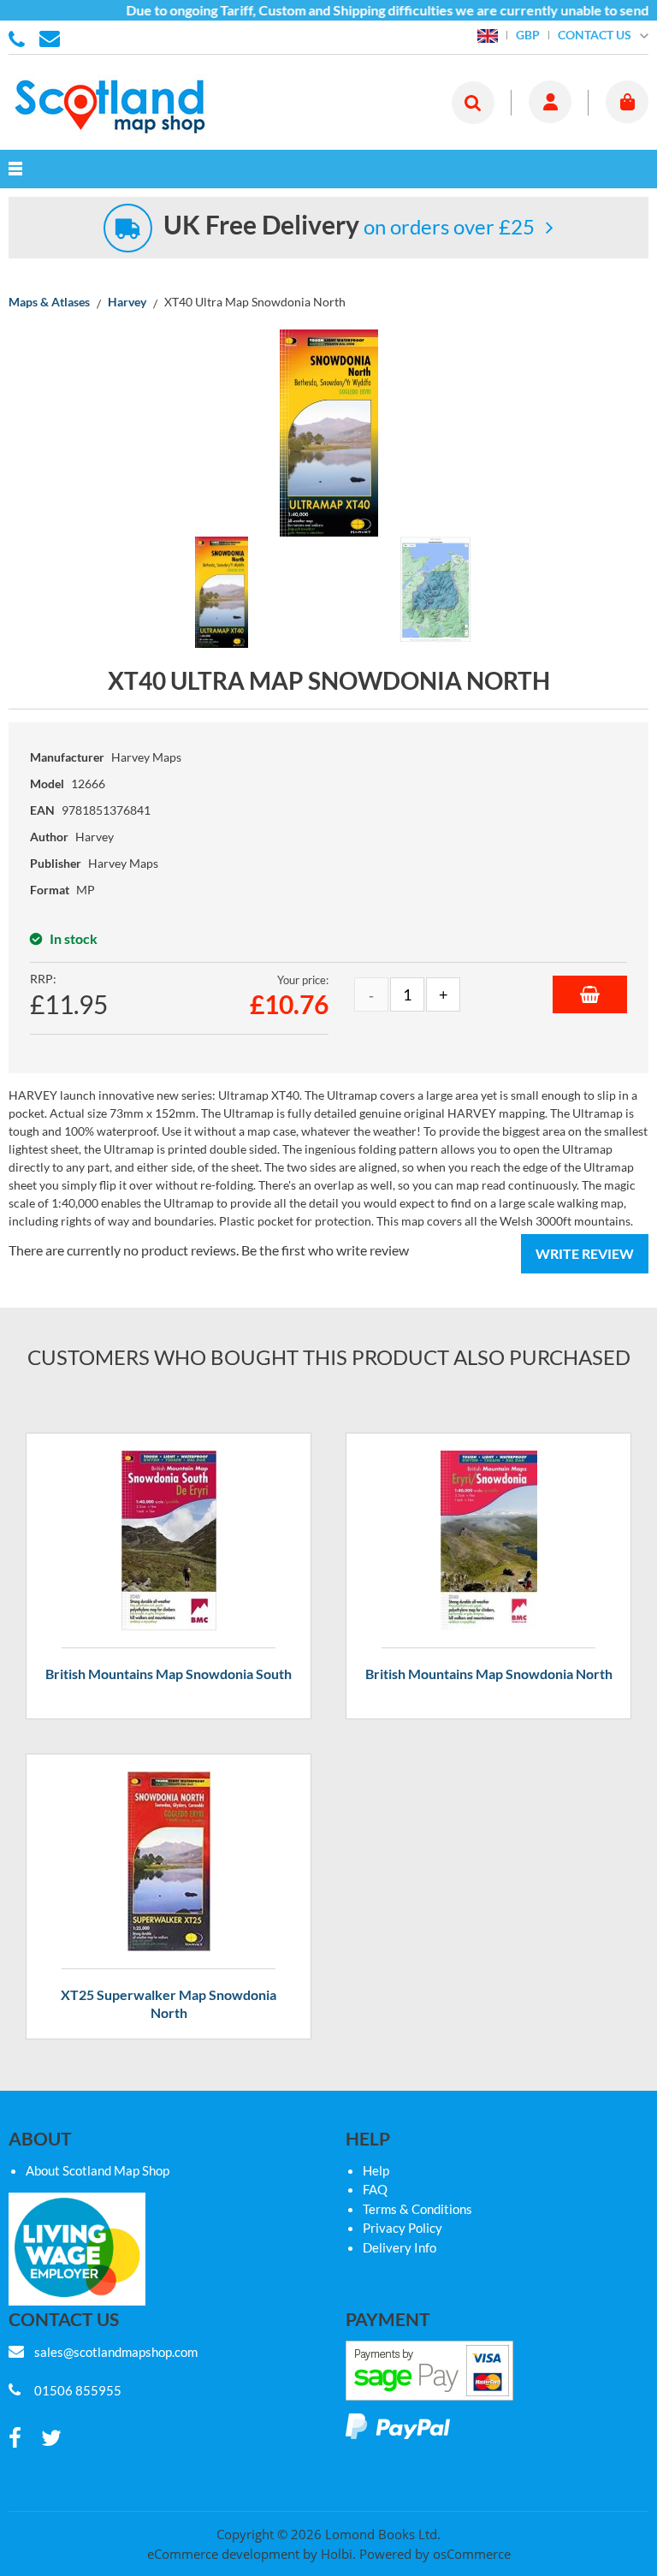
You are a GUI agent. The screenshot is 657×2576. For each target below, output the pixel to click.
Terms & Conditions (417, 2209)
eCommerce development (223, 2554)
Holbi (337, 2554)
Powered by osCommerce (435, 2554)
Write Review (585, 1253)
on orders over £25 (349, 226)
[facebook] (15, 2439)
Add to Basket (590, 994)
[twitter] (51, 2439)
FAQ (375, 2189)
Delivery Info (400, 2247)
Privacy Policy (402, 2228)
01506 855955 (20, 38)
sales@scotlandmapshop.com (116, 2352)
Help (376, 2170)
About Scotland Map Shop (98, 2170)
